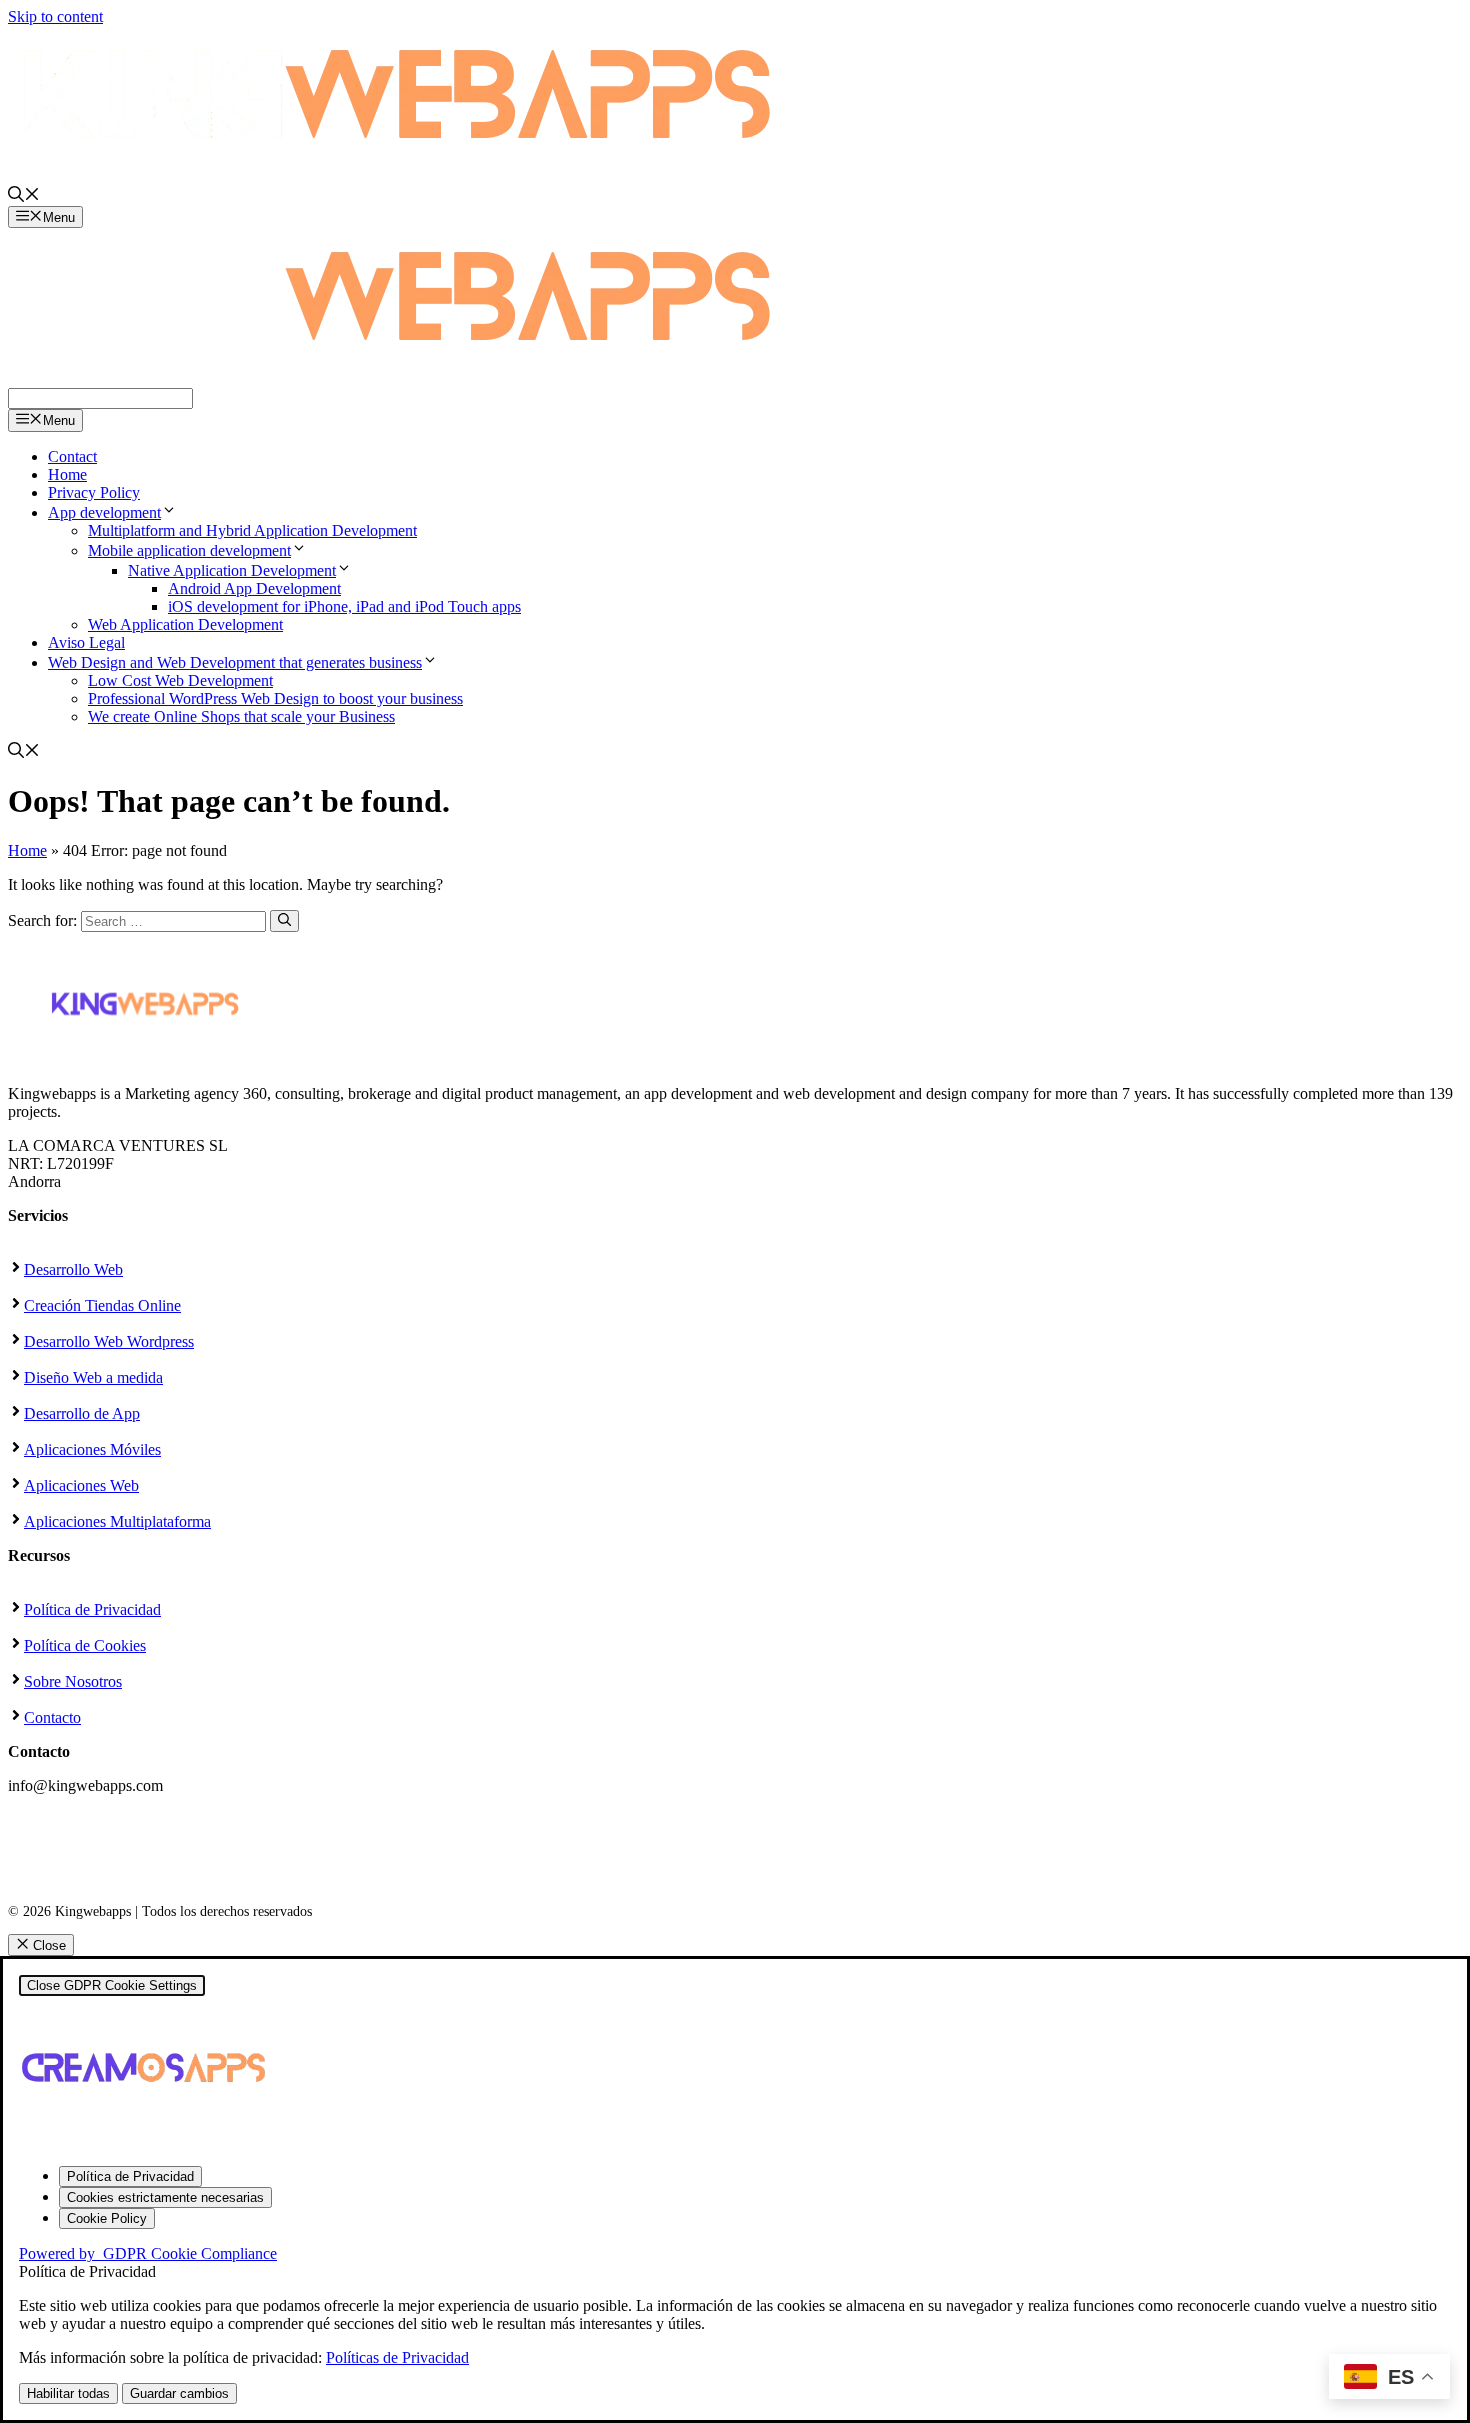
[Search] (284, 921)
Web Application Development (185, 624)
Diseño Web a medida (93, 1377)
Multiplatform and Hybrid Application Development (252, 530)
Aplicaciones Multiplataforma (117, 1521)
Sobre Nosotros (73, 1681)
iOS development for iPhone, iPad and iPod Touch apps (344, 606)
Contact (72, 456)
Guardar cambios (179, 2393)
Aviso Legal (86, 642)
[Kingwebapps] (398, 378)
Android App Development (254, 588)
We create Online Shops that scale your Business (241, 716)
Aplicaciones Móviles (92, 1449)
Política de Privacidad (92, 1609)
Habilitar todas (68, 2393)
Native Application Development (232, 570)
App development (104, 512)
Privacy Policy (94, 492)
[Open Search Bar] (24, 196)
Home (67, 474)
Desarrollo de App (82, 1413)
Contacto (52, 1717)
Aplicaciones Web (81, 1485)
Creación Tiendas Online (102, 1305)
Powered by (148, 2253)
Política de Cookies (85, 1645)
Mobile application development (189, 550)
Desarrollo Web (73, 1269)
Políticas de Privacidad (397, 2357)
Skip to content (55, 16)
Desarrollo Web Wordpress (109, 1341)
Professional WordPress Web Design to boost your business (275, 698)
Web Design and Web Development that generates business (235, 662)
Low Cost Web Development (180, 680)
